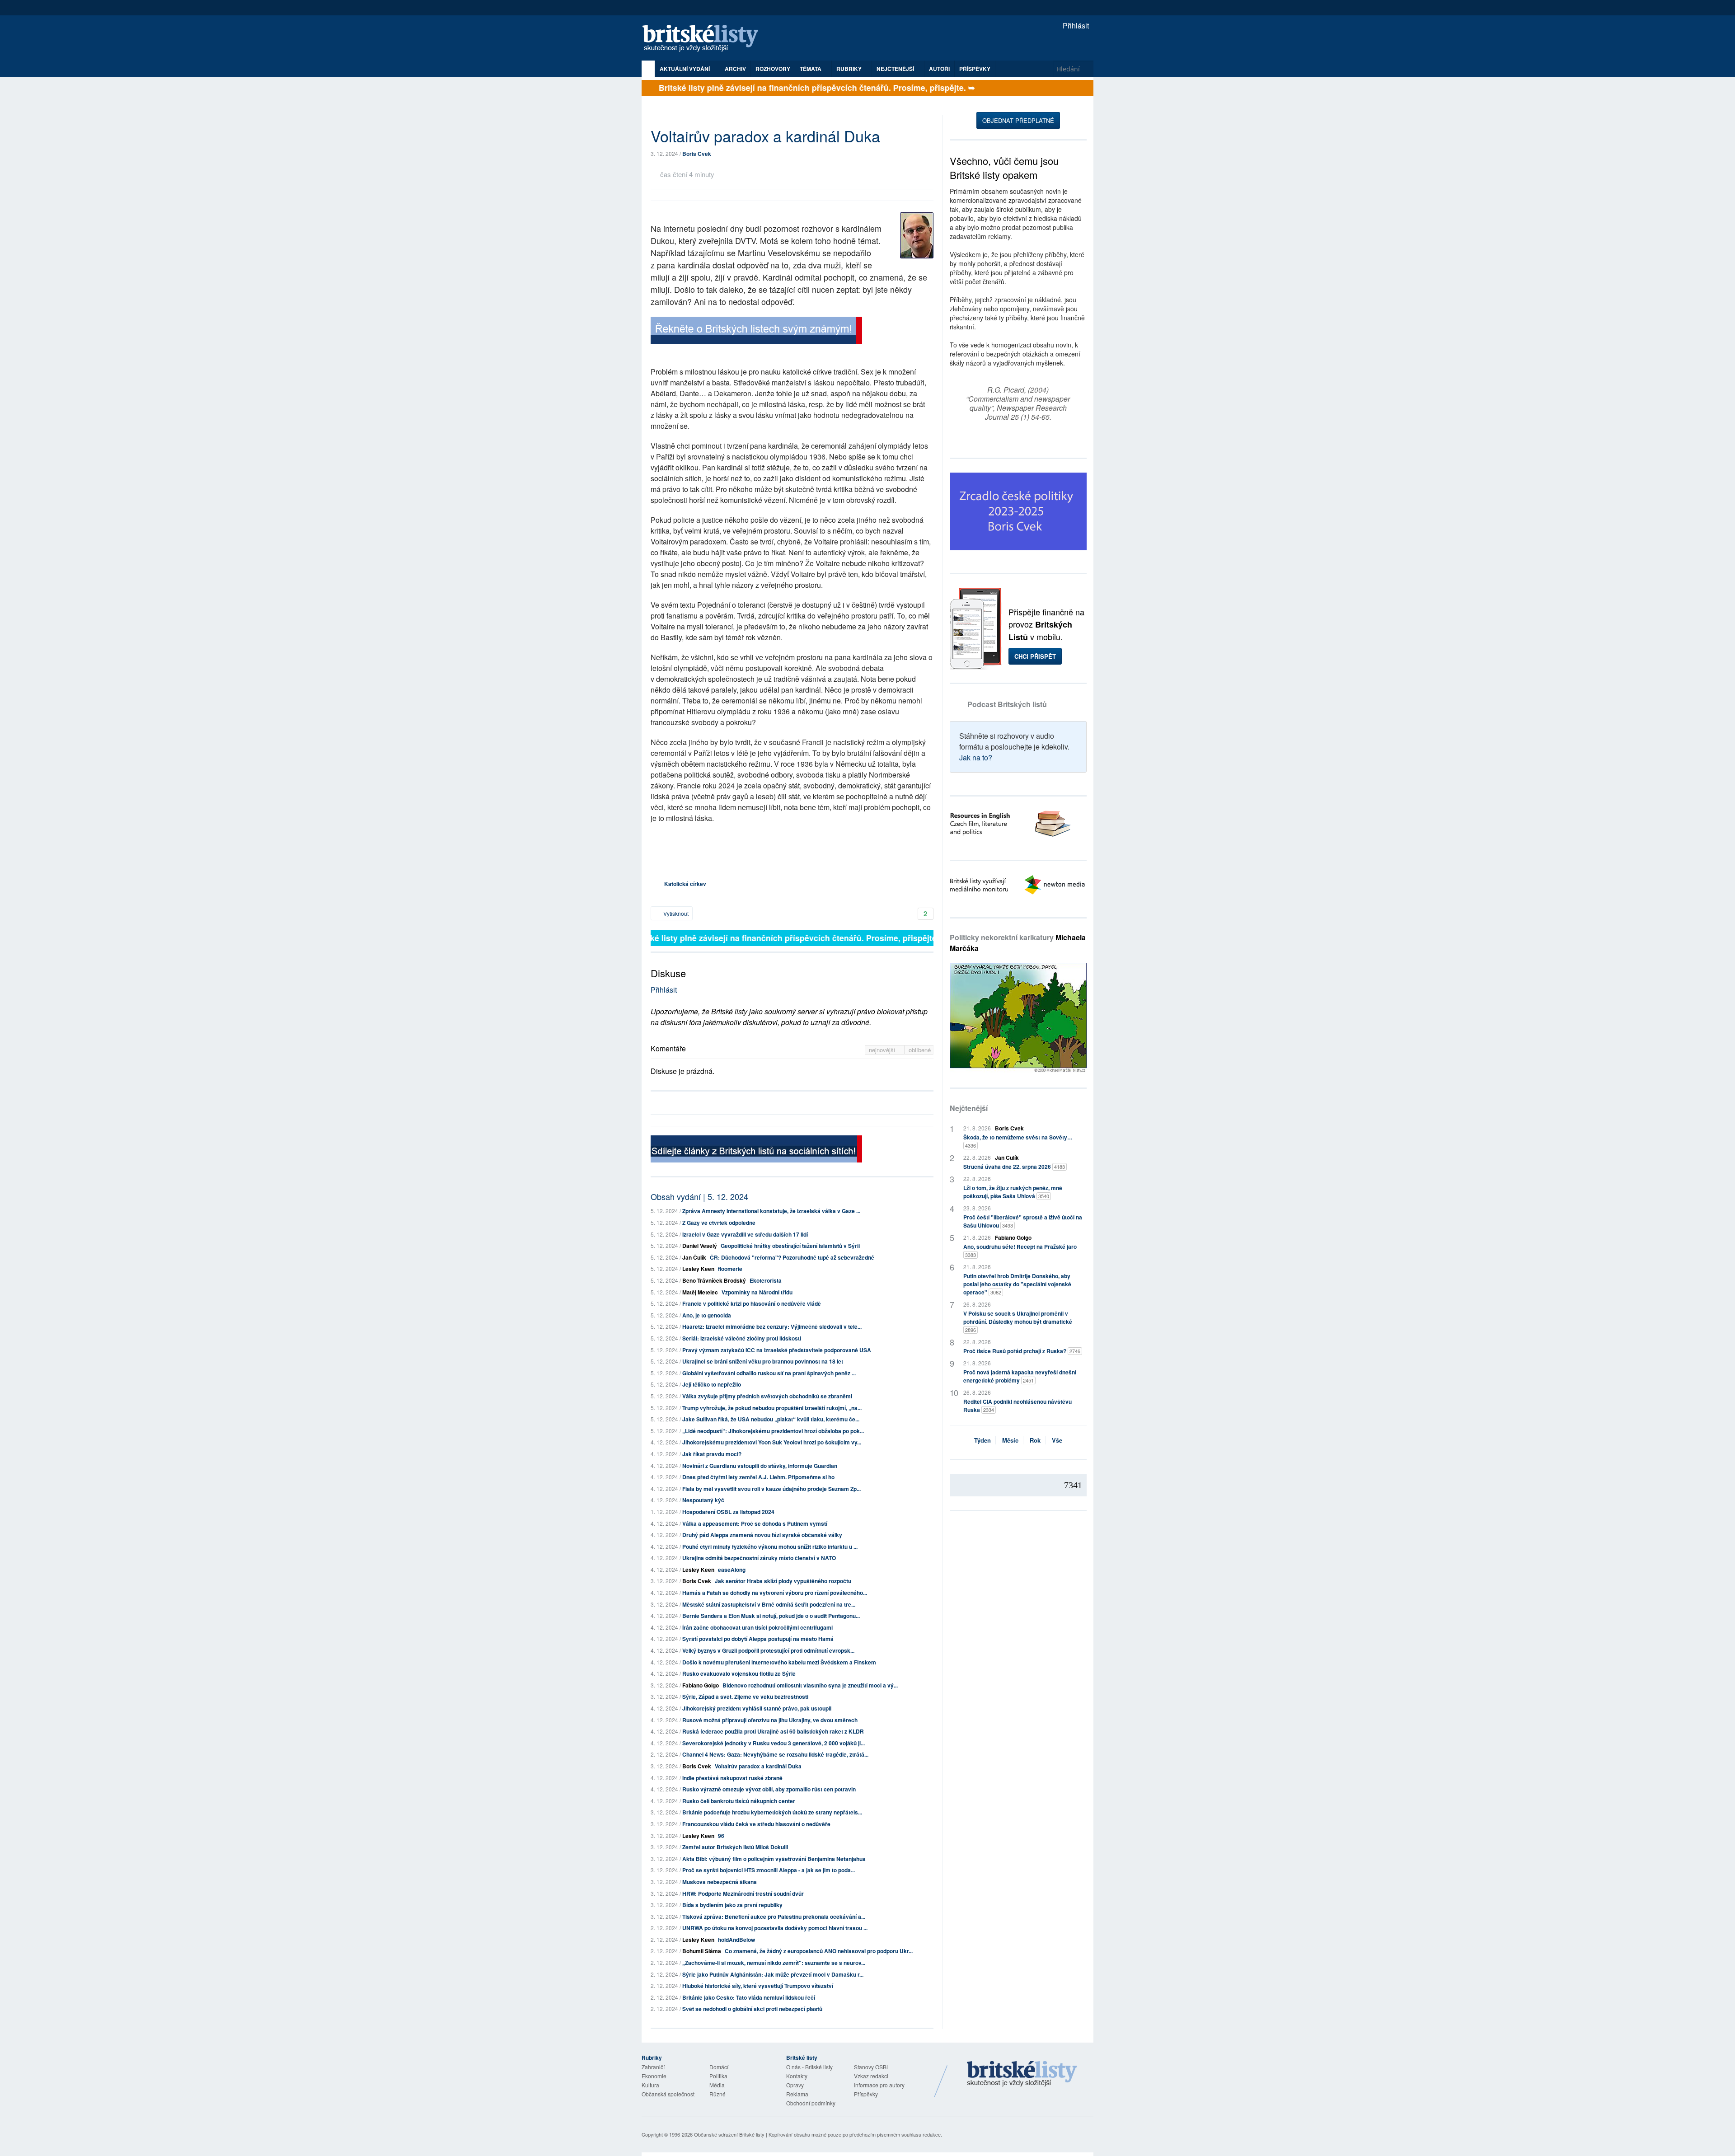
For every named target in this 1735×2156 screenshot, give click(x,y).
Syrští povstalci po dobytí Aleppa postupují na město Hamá (758, 1639)
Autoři (939, 69)
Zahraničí (653, 2067)
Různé (717, 2094)
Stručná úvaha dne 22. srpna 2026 (1014, 1167)
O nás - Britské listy (809, 2067)
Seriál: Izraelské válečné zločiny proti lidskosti (742, 1338)
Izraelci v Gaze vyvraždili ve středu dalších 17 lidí (745, 1234)
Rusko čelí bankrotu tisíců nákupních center (739, 1801)
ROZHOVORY (773, 69)
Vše (1057, 1440)
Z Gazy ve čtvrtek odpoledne (719, 1223)
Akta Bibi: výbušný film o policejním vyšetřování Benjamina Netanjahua (774, 1859)
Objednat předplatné (1018, 120)
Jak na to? (976, 757)
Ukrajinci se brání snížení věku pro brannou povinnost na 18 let (763, 1361)
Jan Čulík (694, 1257)
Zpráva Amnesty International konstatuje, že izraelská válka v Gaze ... (771, 1211)
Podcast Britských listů (1007, 704)
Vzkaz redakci (871, 2076)
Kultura (650, 2085)
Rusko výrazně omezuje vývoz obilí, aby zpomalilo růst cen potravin (769, 1789)
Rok (1035, 1440)
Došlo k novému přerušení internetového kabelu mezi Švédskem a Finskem (779, 1662)
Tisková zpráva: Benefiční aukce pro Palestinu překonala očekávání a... (774, 1917)
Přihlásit (1075, 26)
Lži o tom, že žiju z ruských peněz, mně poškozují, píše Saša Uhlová (1013, 1192)
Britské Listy (1022, 2074)
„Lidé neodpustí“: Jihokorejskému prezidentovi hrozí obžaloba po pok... (773, 1431)
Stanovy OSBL (872, 2067)
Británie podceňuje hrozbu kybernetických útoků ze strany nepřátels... (772, 1812)
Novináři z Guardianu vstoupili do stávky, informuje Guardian (760, 1466)
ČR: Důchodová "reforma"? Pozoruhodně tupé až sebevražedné (792, 1257)
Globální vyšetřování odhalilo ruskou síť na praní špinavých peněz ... (769, 1373)
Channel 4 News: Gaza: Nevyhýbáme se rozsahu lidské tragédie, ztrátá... (775, 1754)
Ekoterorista (766, 1280)
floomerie (730, 1269)
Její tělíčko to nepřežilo (712, 1384)
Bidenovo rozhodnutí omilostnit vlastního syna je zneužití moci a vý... (810, 1685)
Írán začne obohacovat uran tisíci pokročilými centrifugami (757, 1627)
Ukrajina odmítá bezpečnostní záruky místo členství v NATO (759, 1558)
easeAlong (732, 1570)
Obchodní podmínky (811, 2103)
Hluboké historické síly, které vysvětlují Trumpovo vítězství (758, 1986)
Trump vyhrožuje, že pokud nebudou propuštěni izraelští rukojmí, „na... (772, 1408)
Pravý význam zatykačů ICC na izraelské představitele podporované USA (777, 1350)
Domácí (719, 2067)
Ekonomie (654, 2076)
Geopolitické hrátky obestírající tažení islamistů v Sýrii (790, 1246)
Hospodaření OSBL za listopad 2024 (728, 1512)
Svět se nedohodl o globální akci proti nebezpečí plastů (752, 2009)
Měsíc (1010, 1440)
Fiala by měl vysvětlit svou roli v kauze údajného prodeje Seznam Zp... (771, 1489)
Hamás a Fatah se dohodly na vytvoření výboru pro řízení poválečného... (775, 1593)
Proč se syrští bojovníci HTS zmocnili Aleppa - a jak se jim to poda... (769, 1870)
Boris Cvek (697, 154)
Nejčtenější (969, 1108)
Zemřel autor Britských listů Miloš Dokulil (735, 1847)
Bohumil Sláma (702, 1951)
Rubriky (850, 69)
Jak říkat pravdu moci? (712, 1454)
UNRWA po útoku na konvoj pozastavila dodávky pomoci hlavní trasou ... (775, 1928)
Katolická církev (685, 884)
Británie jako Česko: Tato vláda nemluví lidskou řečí (749, 1997)
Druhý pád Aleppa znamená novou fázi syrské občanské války (762, 1535)
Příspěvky (975, 69)
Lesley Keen (698, 1269)
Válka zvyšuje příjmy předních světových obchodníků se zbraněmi (767, 1396)
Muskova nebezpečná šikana (720, 1882)
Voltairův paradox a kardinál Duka (758, 1766)
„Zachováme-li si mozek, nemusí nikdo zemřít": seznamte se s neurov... (774, 1963)
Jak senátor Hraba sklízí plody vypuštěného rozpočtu (783, 1581)
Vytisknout (675, 913)
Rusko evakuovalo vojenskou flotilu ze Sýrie (739, 1673)
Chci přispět (1035, 656)
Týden (982, 1440)
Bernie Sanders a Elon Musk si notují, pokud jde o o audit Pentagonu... (771, 1616)
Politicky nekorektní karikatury (1018, 943)
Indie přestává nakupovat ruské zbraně (732, 1778)
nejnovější (883, 1050)
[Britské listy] (756, 331)
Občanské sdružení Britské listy (729, 2134)
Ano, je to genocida (707, 1315)
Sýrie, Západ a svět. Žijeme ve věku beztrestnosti (745, 1697)
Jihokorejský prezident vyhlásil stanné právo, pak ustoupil (757, 1708)
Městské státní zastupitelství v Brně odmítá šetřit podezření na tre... (769, 1604)
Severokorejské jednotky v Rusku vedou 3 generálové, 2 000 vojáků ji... (774, 1743)
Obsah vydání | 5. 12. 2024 (699, 1196)
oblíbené (920, 1050)
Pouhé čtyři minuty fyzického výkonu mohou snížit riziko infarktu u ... (770, 1547)
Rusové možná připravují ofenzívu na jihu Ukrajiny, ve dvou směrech (770, 1720)
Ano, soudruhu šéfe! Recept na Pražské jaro (1020, 1250)
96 (721, 1836)
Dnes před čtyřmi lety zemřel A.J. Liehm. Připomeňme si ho (758, 1477)
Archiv (735, 69)
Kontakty (797, 2076)
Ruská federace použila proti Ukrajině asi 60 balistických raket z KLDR (773, 1731)
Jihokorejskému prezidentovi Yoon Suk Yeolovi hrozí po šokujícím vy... (772, 1442)
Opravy (795, 2085)
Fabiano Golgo (701, 1685)
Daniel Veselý (700, 1246)
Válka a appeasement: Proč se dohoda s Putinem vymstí (755, 1523)
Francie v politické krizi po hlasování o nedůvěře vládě (752, 1303)
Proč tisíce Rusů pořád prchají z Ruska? (1022, 1351)
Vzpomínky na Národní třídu (757, 1292)
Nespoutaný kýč (703, 1500)
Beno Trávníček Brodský (714, 1280)
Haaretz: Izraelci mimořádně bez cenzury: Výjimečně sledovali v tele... (772, 1326)
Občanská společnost (668, 2094)
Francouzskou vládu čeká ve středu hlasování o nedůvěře (756, 1824)
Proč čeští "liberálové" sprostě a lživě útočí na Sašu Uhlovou (1023, 1221)
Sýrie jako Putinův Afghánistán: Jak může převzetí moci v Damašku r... (773, 1974)
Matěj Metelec (700, 1292)
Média (717, 2085)
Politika (718, 2076)
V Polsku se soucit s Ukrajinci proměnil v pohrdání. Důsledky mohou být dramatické (1018, 1321)
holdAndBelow (736, 1940)
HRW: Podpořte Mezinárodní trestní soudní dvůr (743, 1894)
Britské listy (705, 39)
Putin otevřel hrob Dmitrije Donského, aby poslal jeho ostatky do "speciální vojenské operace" (1017, 1284)
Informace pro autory (879, 2085)
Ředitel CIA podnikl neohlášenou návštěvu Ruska (1018, 1406)
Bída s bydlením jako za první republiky (732, 1905)
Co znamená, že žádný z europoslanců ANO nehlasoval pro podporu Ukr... (819, 1951)
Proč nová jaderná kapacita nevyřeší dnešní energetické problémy (1020, 1376)
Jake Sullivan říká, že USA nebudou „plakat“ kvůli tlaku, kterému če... (771, 1419)
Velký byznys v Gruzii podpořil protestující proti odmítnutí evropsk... (768, 1650)
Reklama (797, 2094)
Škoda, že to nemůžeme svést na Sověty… (1018, 1141)
